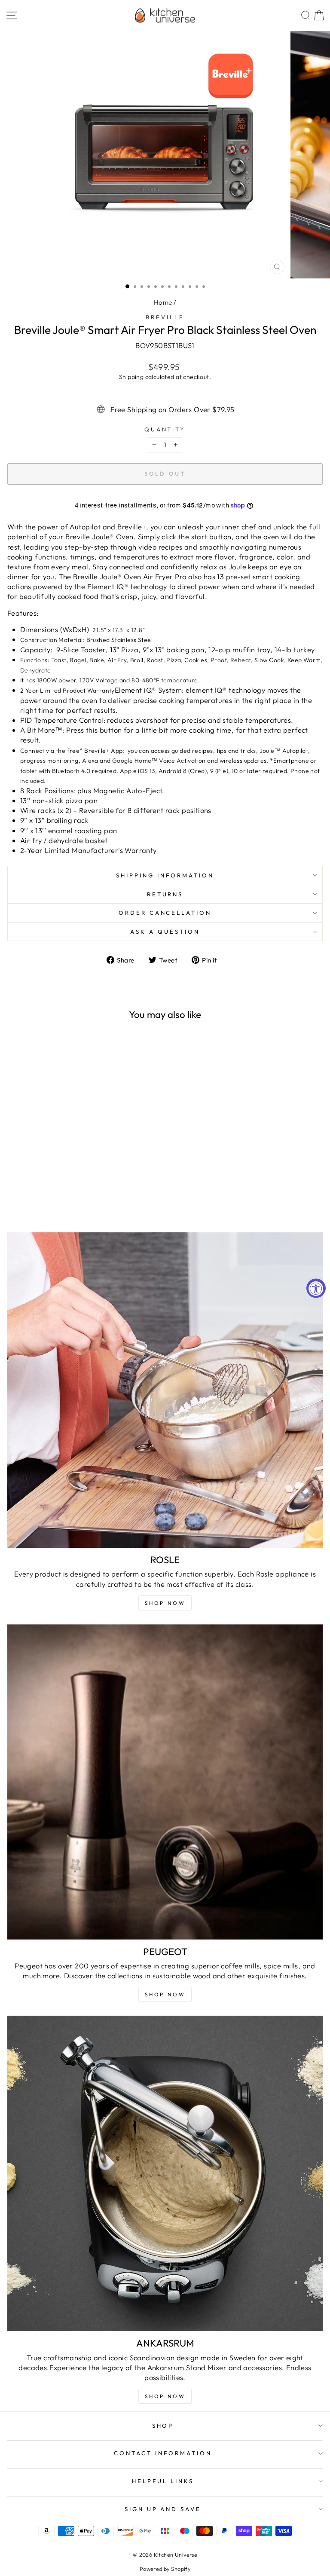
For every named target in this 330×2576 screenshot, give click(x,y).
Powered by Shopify (165, 2569)
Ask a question (165, 932)
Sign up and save (163, 2509)
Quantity (165, 429)
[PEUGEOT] (165, 1782)
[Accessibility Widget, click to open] (316, 1288)
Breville (165, 317)
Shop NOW (165, 1603)
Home (163, 302)
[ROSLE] (165, 1390)
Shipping (131, 377)
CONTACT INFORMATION (163, 2453)
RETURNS (165, 894)
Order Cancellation (165, 913)
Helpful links (163, 2481)
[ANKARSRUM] (165, 2173)
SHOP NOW (165, 1994)
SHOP (163, 2426)
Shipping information (165, 875)
